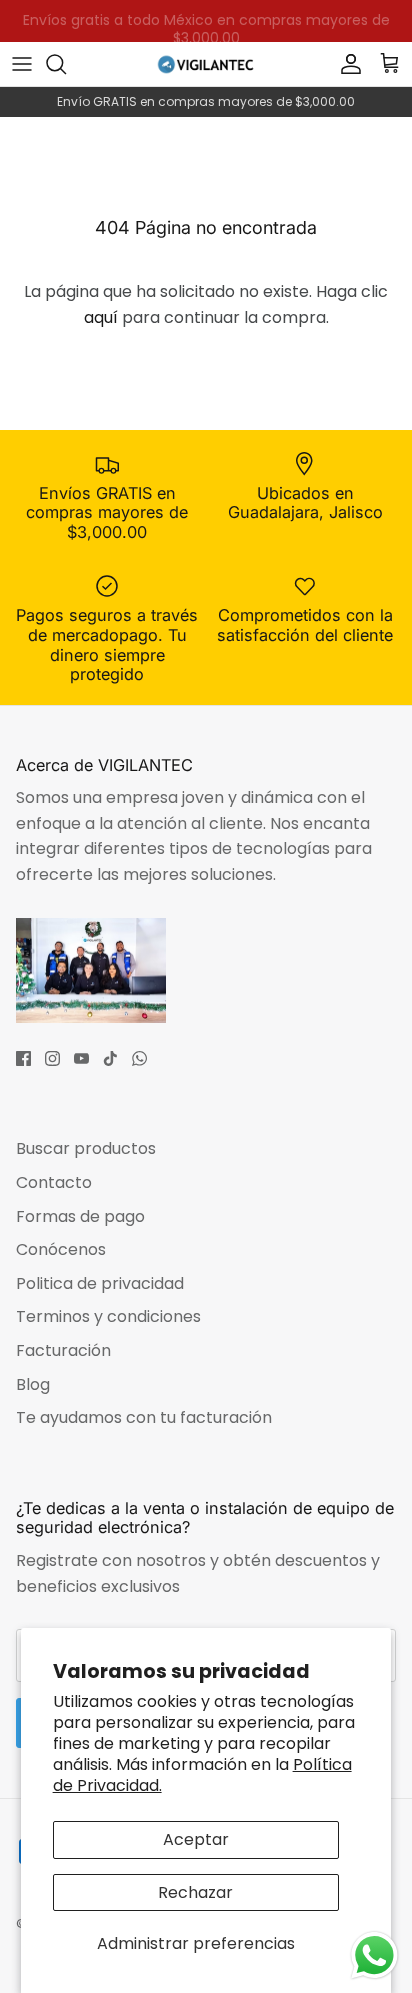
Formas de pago (80, 1216)
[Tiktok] (110, 1058)
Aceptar (196, 1839)
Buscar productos (86, 1148)
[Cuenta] (346, 64)
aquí (101, 317)
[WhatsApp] (139, 1058)
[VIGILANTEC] (206, 63)
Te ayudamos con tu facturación (144, 1417)
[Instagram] (52, 1058)
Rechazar (195, 1892)
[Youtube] (81, 1058)
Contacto (54, 1182)
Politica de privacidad (100, 1283)
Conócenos (61, 1249)
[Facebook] (23, 1058)
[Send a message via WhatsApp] (374, 1955)
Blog (33, 1384)
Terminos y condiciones (108, 1316)
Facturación (63, 1350)
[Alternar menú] (22, 64)
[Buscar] (66, 64)
